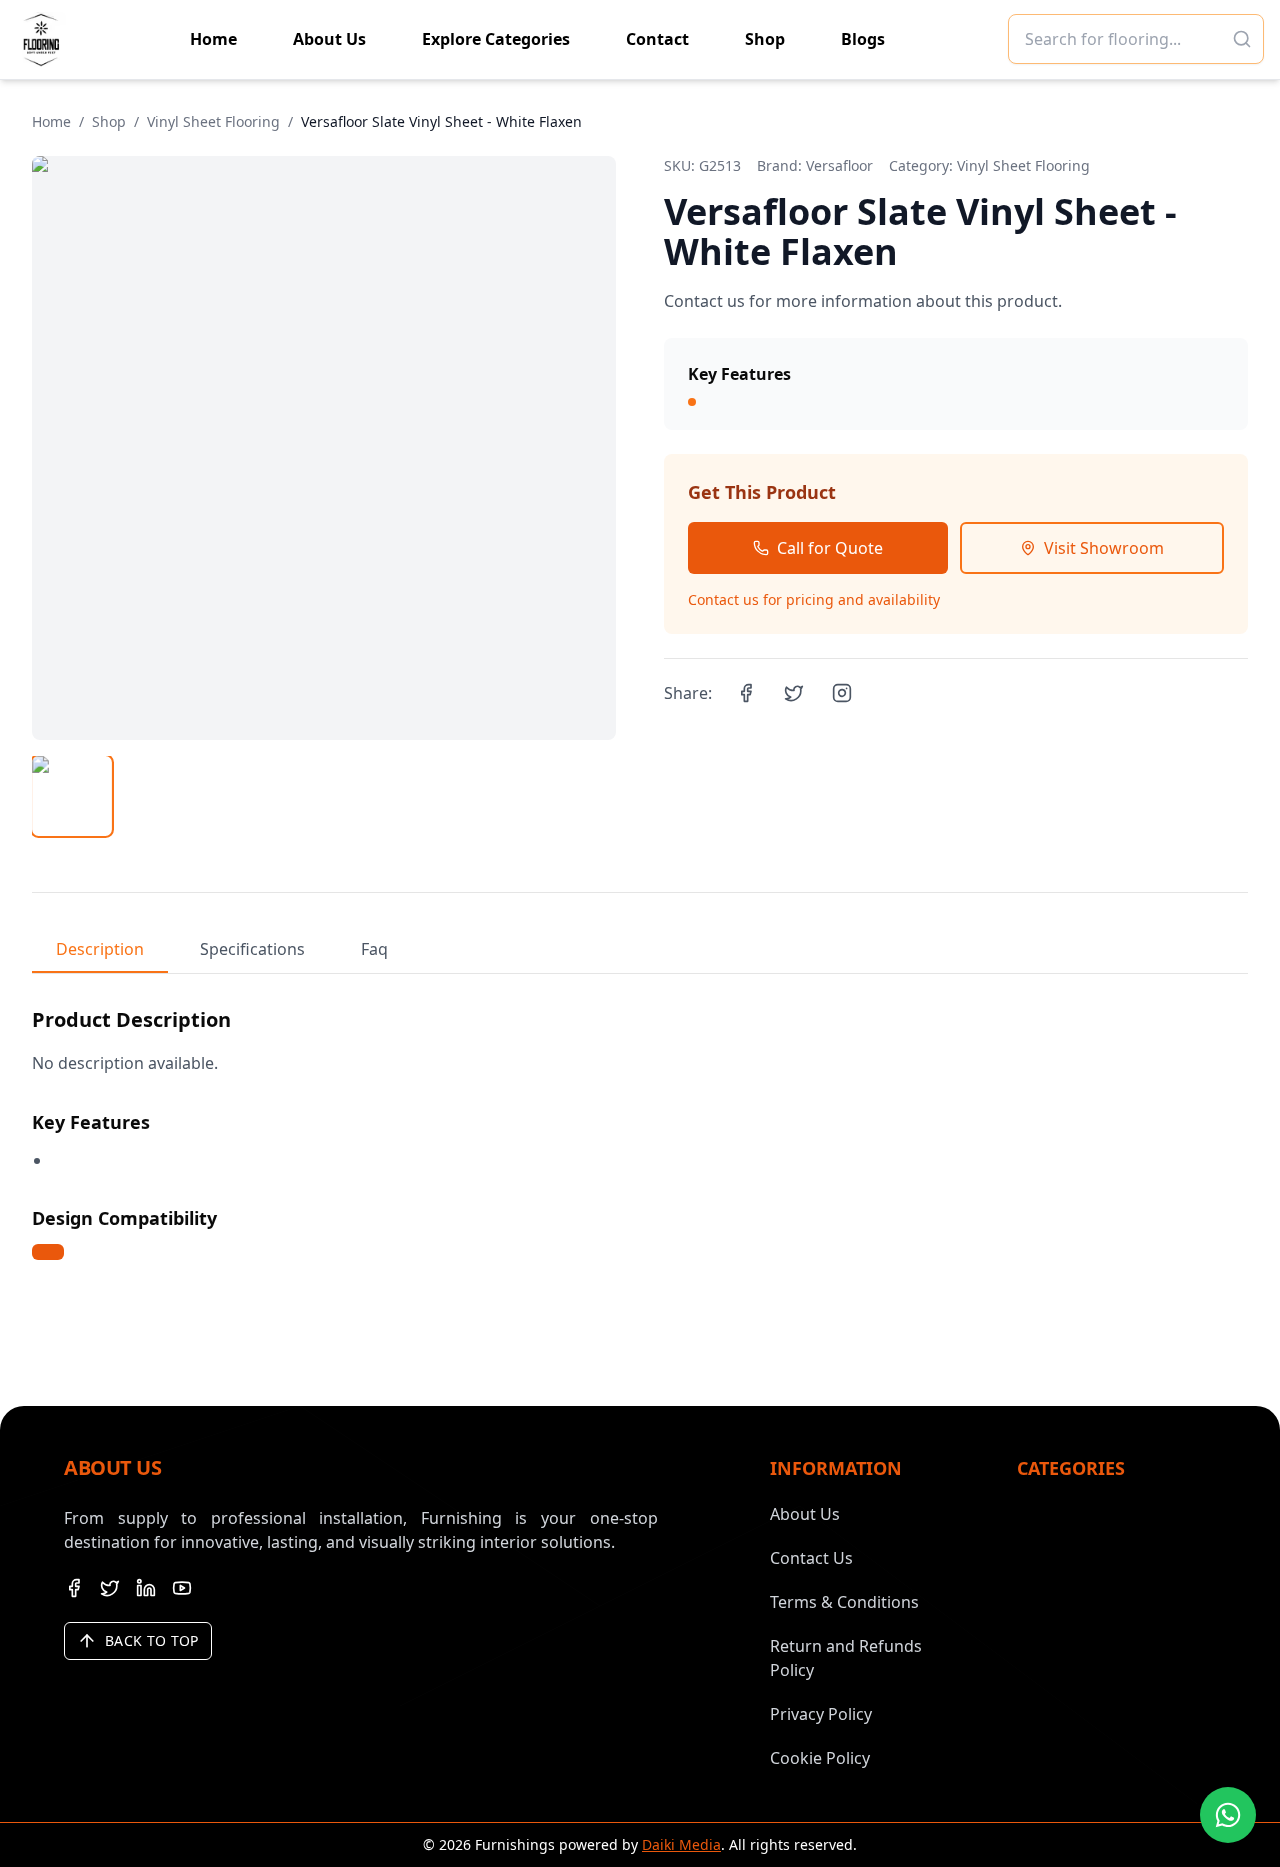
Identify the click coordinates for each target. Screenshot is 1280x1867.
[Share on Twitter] (794, 693)
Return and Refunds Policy (846, 1658)
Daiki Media (681, 1844)
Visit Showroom (1104, 548)
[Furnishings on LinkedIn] (146, 1588)
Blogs (863, 39)
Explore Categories (496, 39)
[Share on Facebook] (746, 693)
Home (213, 39)
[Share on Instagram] (842, 693)
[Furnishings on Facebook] (74, 1588)
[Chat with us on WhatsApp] (1228, 1815)
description (100, 949)
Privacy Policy (821, 1714)
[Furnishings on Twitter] (110, 1588)
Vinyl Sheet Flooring (213, 121)
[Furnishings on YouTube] (182, 1588)
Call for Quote (830, 548)
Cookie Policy (820, 1758)
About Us (329, 39)
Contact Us (811, 1558)
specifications (252, 949)
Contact (657, 39)
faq (374, 949)
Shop (765, 39)
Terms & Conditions (844, 1602)
